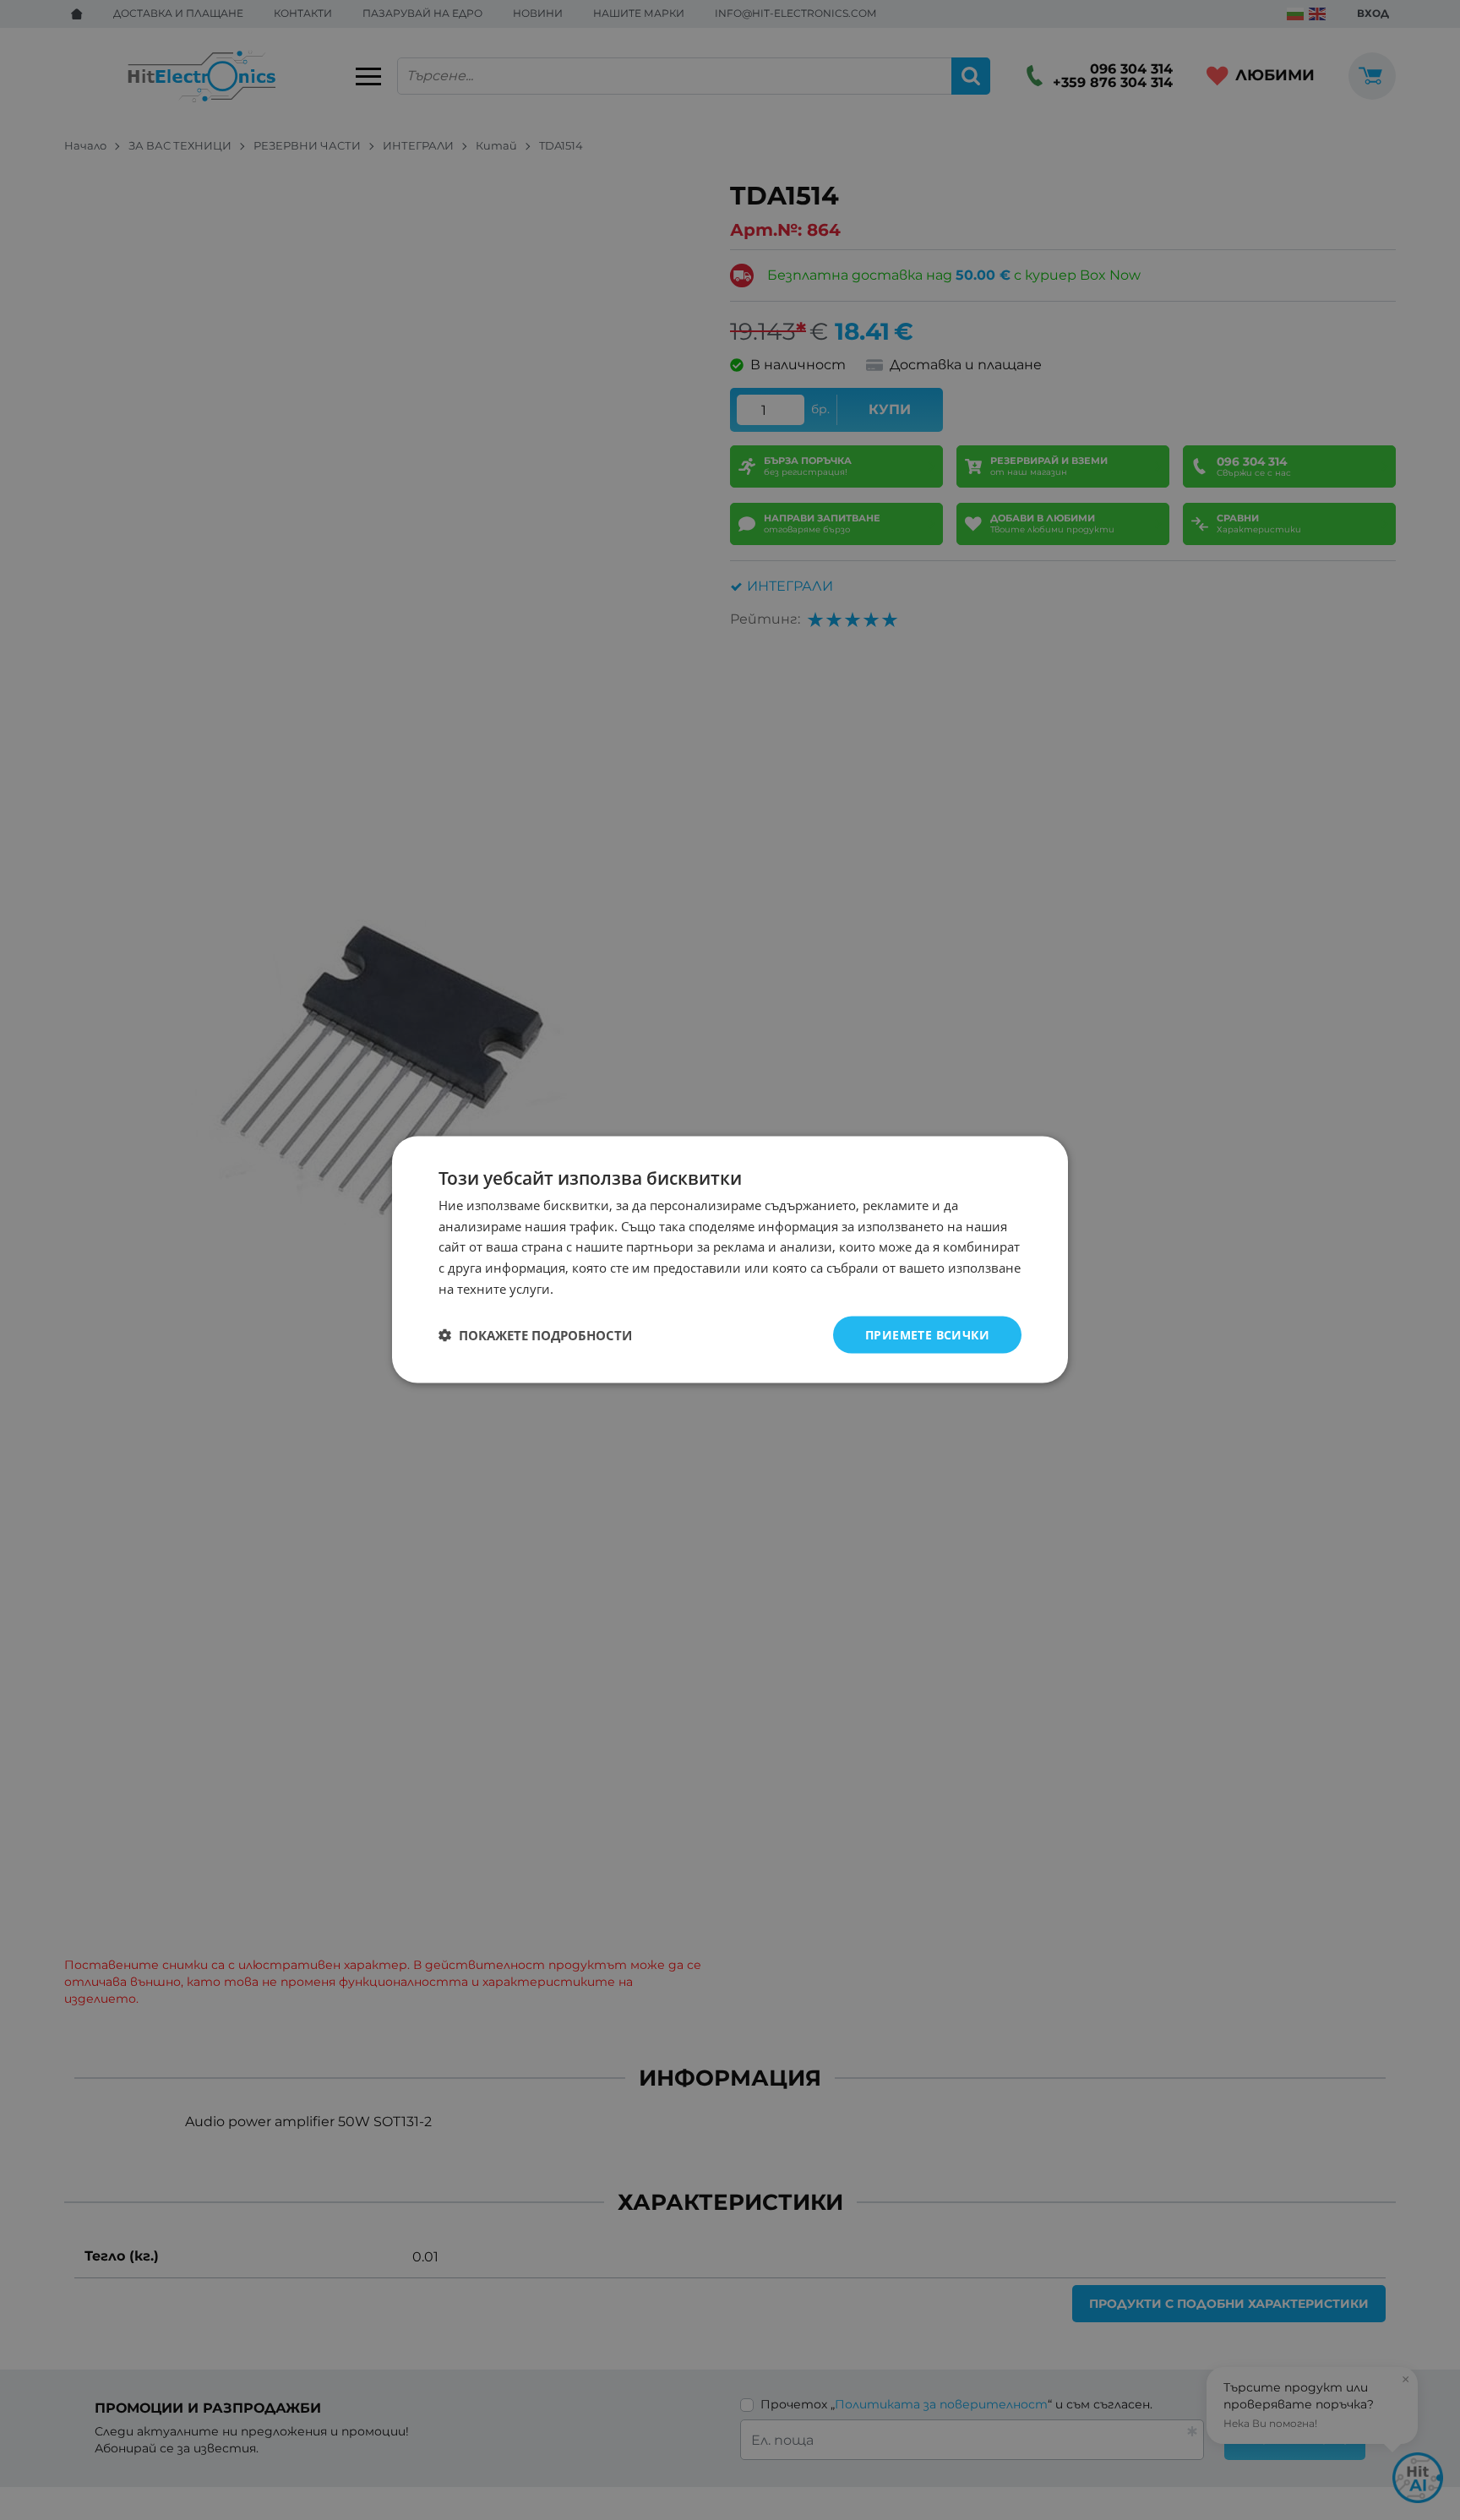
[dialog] (730, 1260)
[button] (535, 1335)
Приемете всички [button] (927, 1335)
